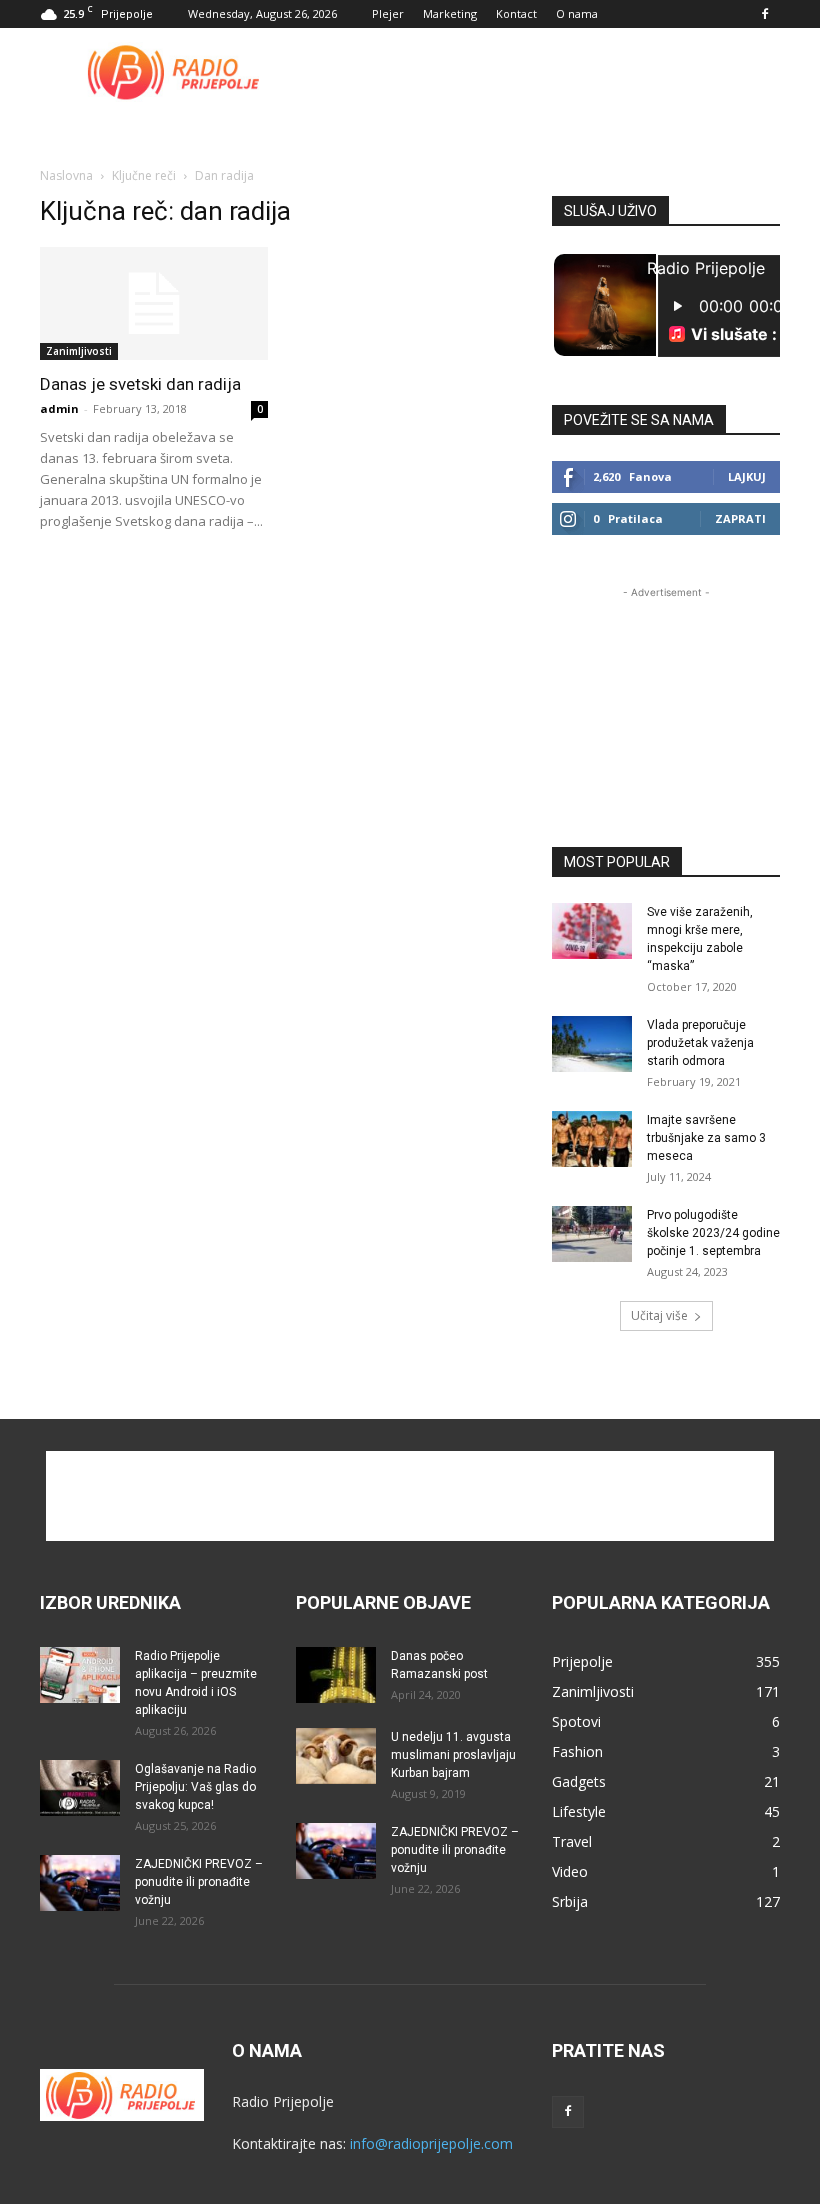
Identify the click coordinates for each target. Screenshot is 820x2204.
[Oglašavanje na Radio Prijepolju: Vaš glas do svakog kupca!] (80, 1788)
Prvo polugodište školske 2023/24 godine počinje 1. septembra (713, 1233)
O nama (577, 13)
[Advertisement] (545, 72)
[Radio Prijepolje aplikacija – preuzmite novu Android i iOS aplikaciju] (80, 1675)
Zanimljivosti (79, 351)
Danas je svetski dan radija (140, 384)
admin (59, 408)
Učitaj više (659, 1315)
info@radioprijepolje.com (431, 2143)
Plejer (388, 13)
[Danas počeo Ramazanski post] (336, 1675)
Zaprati (740, 518)
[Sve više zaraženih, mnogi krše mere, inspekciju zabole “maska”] (592, 931)
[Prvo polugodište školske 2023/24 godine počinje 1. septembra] (592, 1234)
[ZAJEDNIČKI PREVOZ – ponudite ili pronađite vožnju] (80, 1883)
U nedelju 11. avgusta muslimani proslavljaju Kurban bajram (453, 1755)
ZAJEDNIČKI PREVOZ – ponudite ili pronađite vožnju (199, 1882)
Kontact (516, 13)
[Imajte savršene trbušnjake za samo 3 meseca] (592, 1139)
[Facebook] (765, 14)
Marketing (450, 13)
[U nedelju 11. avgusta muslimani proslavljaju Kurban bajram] (336, 1756)
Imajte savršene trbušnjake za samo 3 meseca (706, 1138)
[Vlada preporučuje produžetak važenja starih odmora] (592, 1044)
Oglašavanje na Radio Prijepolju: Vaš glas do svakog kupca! (195, 1787)
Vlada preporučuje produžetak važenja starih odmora (700, 1043)
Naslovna (66, 175)
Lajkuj (747, 476)
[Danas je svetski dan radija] (154, 303)
